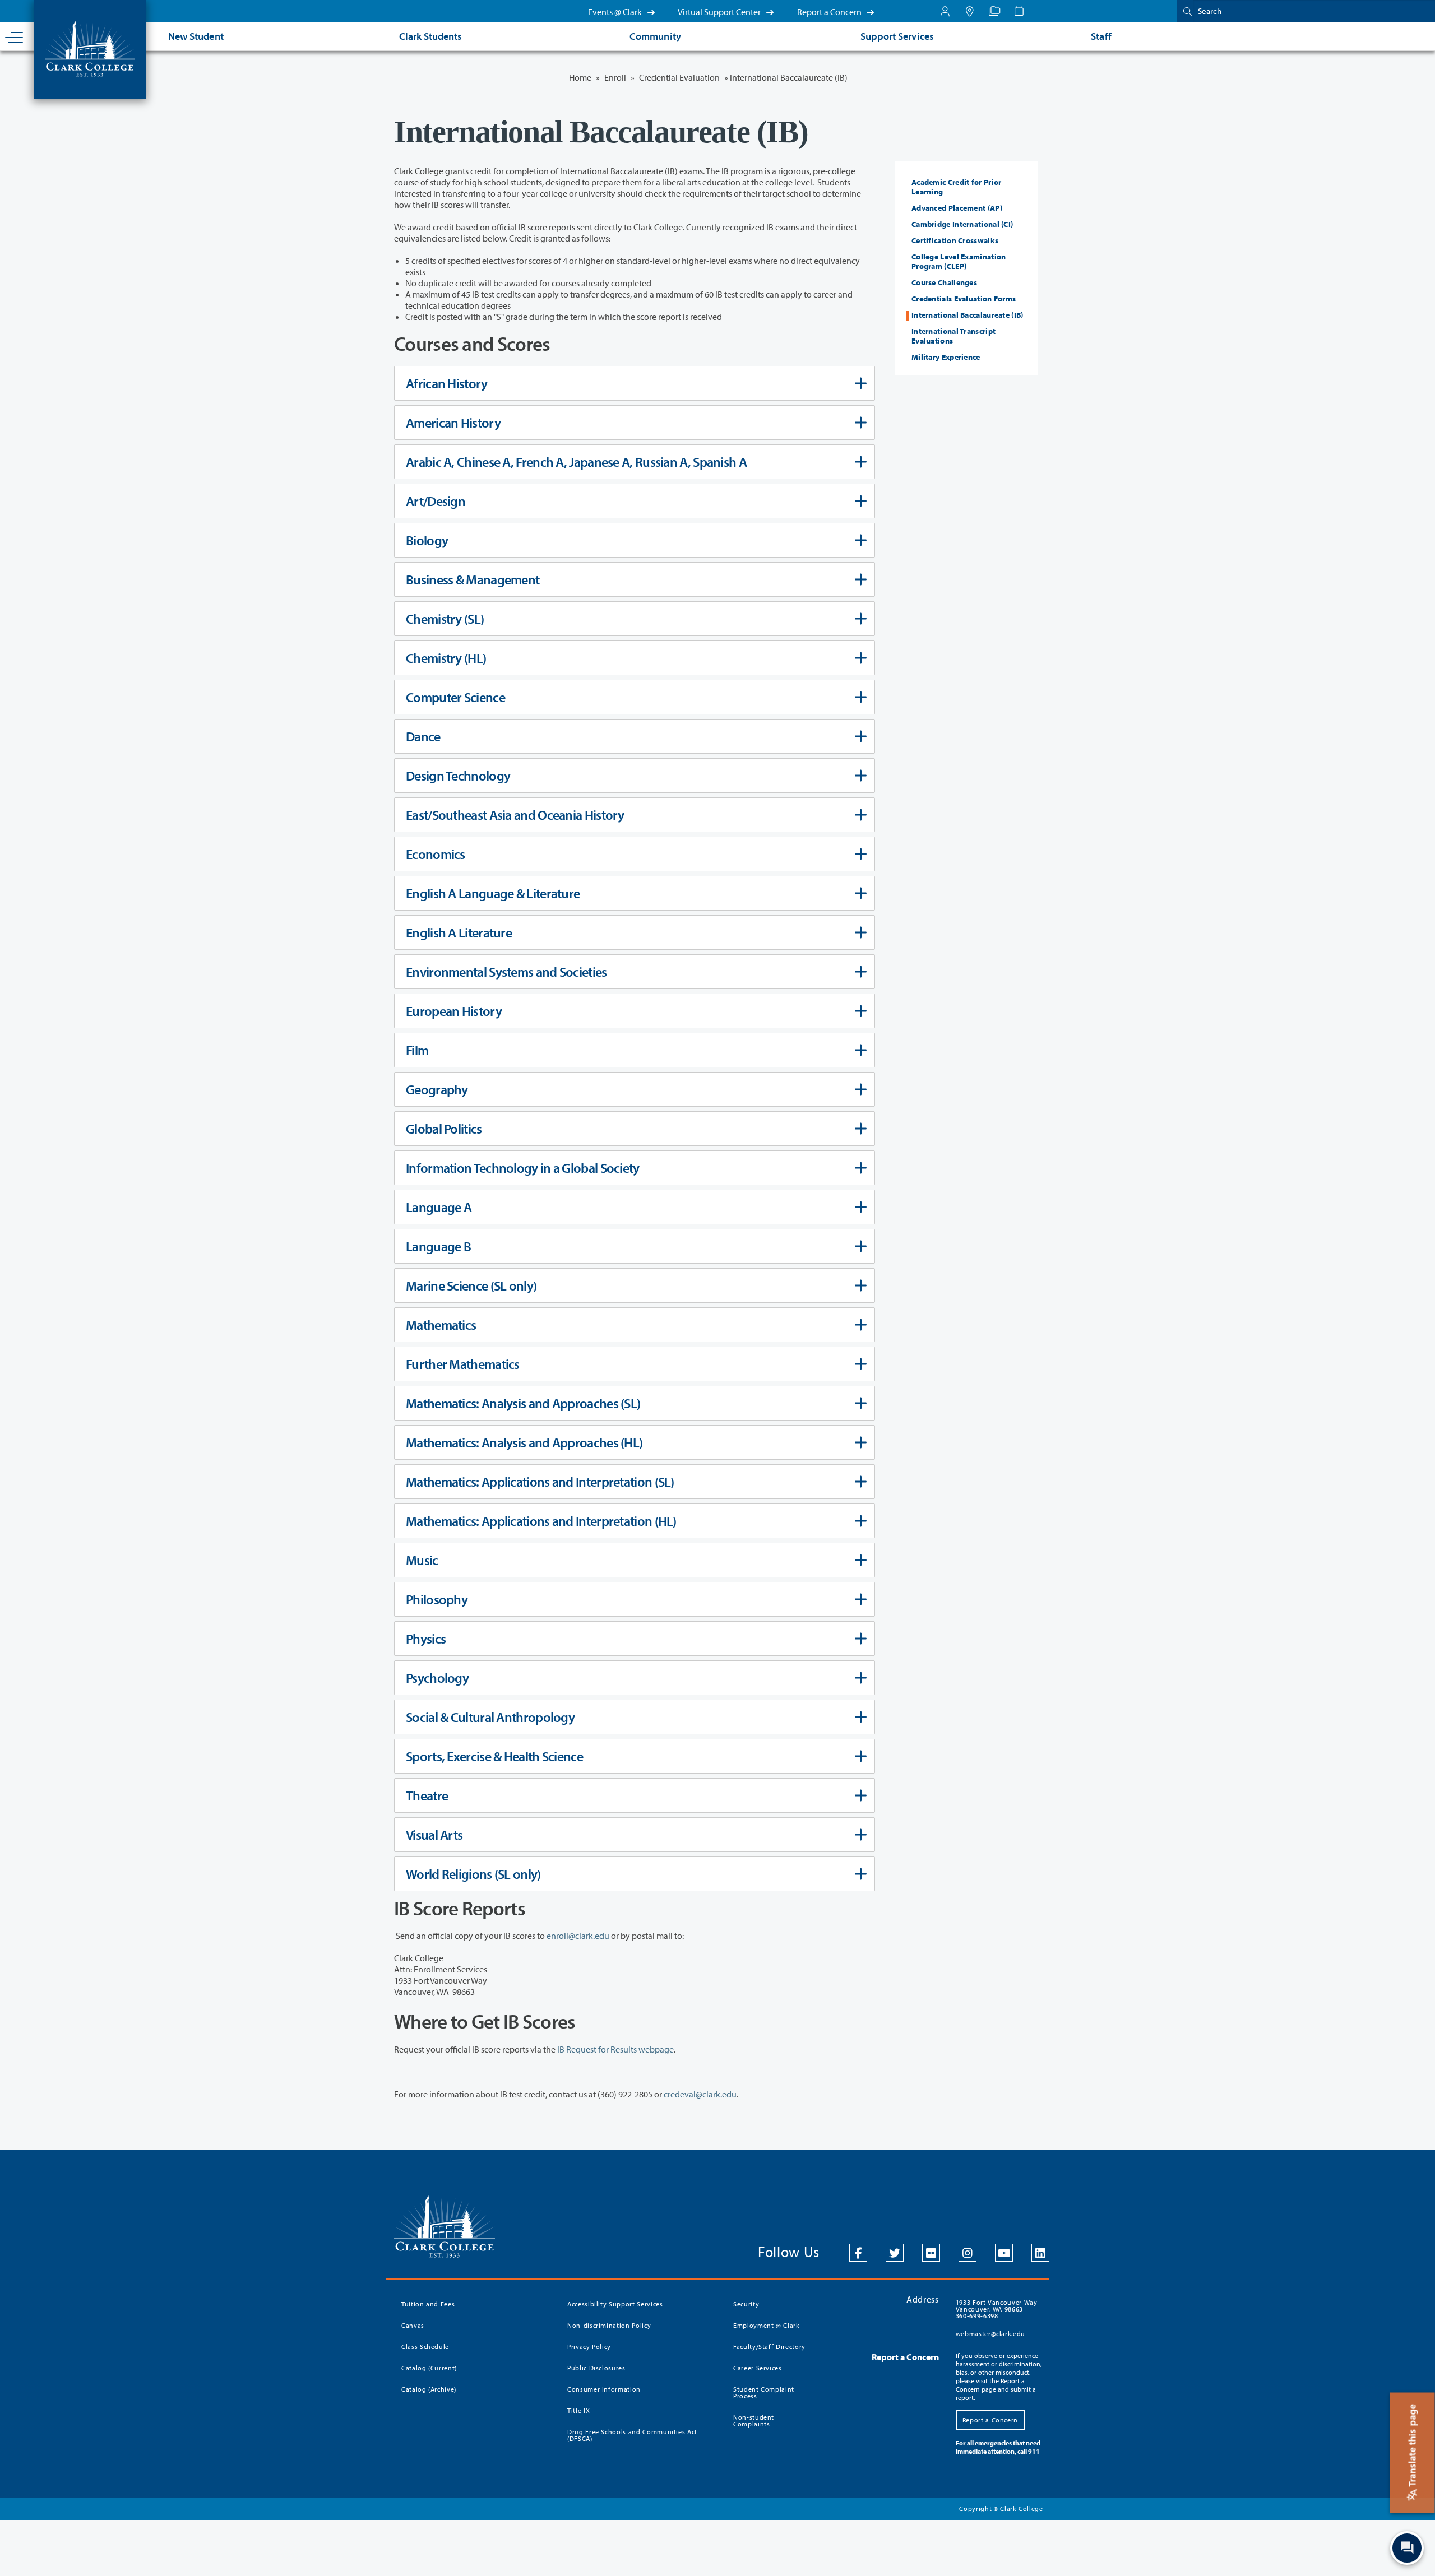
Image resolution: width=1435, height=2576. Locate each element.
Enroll (615, 77)
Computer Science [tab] (455, 697)
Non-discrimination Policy (609, 2325)
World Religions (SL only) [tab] (473, 1874)
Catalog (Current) (429, 2368)
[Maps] (970, 11)
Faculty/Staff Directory (769, 2347)
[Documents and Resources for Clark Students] (945, 11)
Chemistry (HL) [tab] (446, 658)
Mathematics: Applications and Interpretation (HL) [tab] (541, 1521)
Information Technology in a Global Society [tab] (523, 1168)
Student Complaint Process (764, 2392)
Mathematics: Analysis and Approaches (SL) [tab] (523, 1403)
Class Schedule (425, 2347)
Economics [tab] (436, 854)
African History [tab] (447, 383)
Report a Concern (830, 12)
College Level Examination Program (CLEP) (959, 261)
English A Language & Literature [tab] (493, 893)
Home (580, 77)
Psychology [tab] (437, 1678)
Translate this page (1412, 2447)
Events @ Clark (616, 12)
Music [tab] (422, 1560)
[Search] (1185, 11)
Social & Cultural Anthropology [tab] (490, 1717)
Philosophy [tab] (437, 1599)
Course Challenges (944, 282)
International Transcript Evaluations (953, 336)
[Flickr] (931, 2253)
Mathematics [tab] (441, 1325)
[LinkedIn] (1040, 2253)
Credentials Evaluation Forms (964, 299)
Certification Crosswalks (955, 240)
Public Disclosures (596, 2368)
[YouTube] (1004, 2253)
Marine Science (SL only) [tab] (471, 1285)
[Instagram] (968, 2253)
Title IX (578, 2410)
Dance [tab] (423, 736)
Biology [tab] (427, 540)
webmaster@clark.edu (990, 2334)
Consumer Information (604, 2389)
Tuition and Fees (428, 2304)
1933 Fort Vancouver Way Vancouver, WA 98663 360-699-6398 (997, 2309)
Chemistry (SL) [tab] (445, 619)
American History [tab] (453, 423)
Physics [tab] (426, 1639)
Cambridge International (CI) (962, 224)
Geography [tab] (437, 1089)
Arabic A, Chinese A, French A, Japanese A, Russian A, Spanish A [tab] (576, 462)
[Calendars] (1019, 11)
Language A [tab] (439, 1207)
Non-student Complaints (754, 2420)
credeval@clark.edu (700, 2094)
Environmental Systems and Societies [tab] (506, 972)
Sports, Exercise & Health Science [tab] (494, 1756)
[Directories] (994, 11)
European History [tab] (454, 1011)
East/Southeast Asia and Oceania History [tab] (515, 815)
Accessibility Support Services (615, 2304)
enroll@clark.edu (578, 1936)
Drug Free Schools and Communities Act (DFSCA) (632, 2435)
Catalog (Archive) (429, 2389)
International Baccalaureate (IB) (968, 315)
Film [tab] (417, 1050)
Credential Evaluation (679, 77)
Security (746, 2304)
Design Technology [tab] (458, 776)
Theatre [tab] (427, 1795)
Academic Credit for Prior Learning (957, 187)
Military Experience (946, 357)
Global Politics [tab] (444, 1129)
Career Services (758, 2368)
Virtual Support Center (720, 12)
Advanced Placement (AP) (957, 208)
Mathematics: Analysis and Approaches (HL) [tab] (524, 1442)
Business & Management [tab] (473, 579)
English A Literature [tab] (459, 932)
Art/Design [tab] (436, 501)
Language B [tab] (438, 1246)
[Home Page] (90, 48)
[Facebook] (858, 2253)
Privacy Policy (589, 2347)
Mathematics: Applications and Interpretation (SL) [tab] (540, 1482)
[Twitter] (895, 2253)
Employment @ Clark (767, 2325)
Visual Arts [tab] (434, 1835)
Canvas (413, 2325)
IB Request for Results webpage (615, 2049)
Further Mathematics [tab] (463, 1364)
